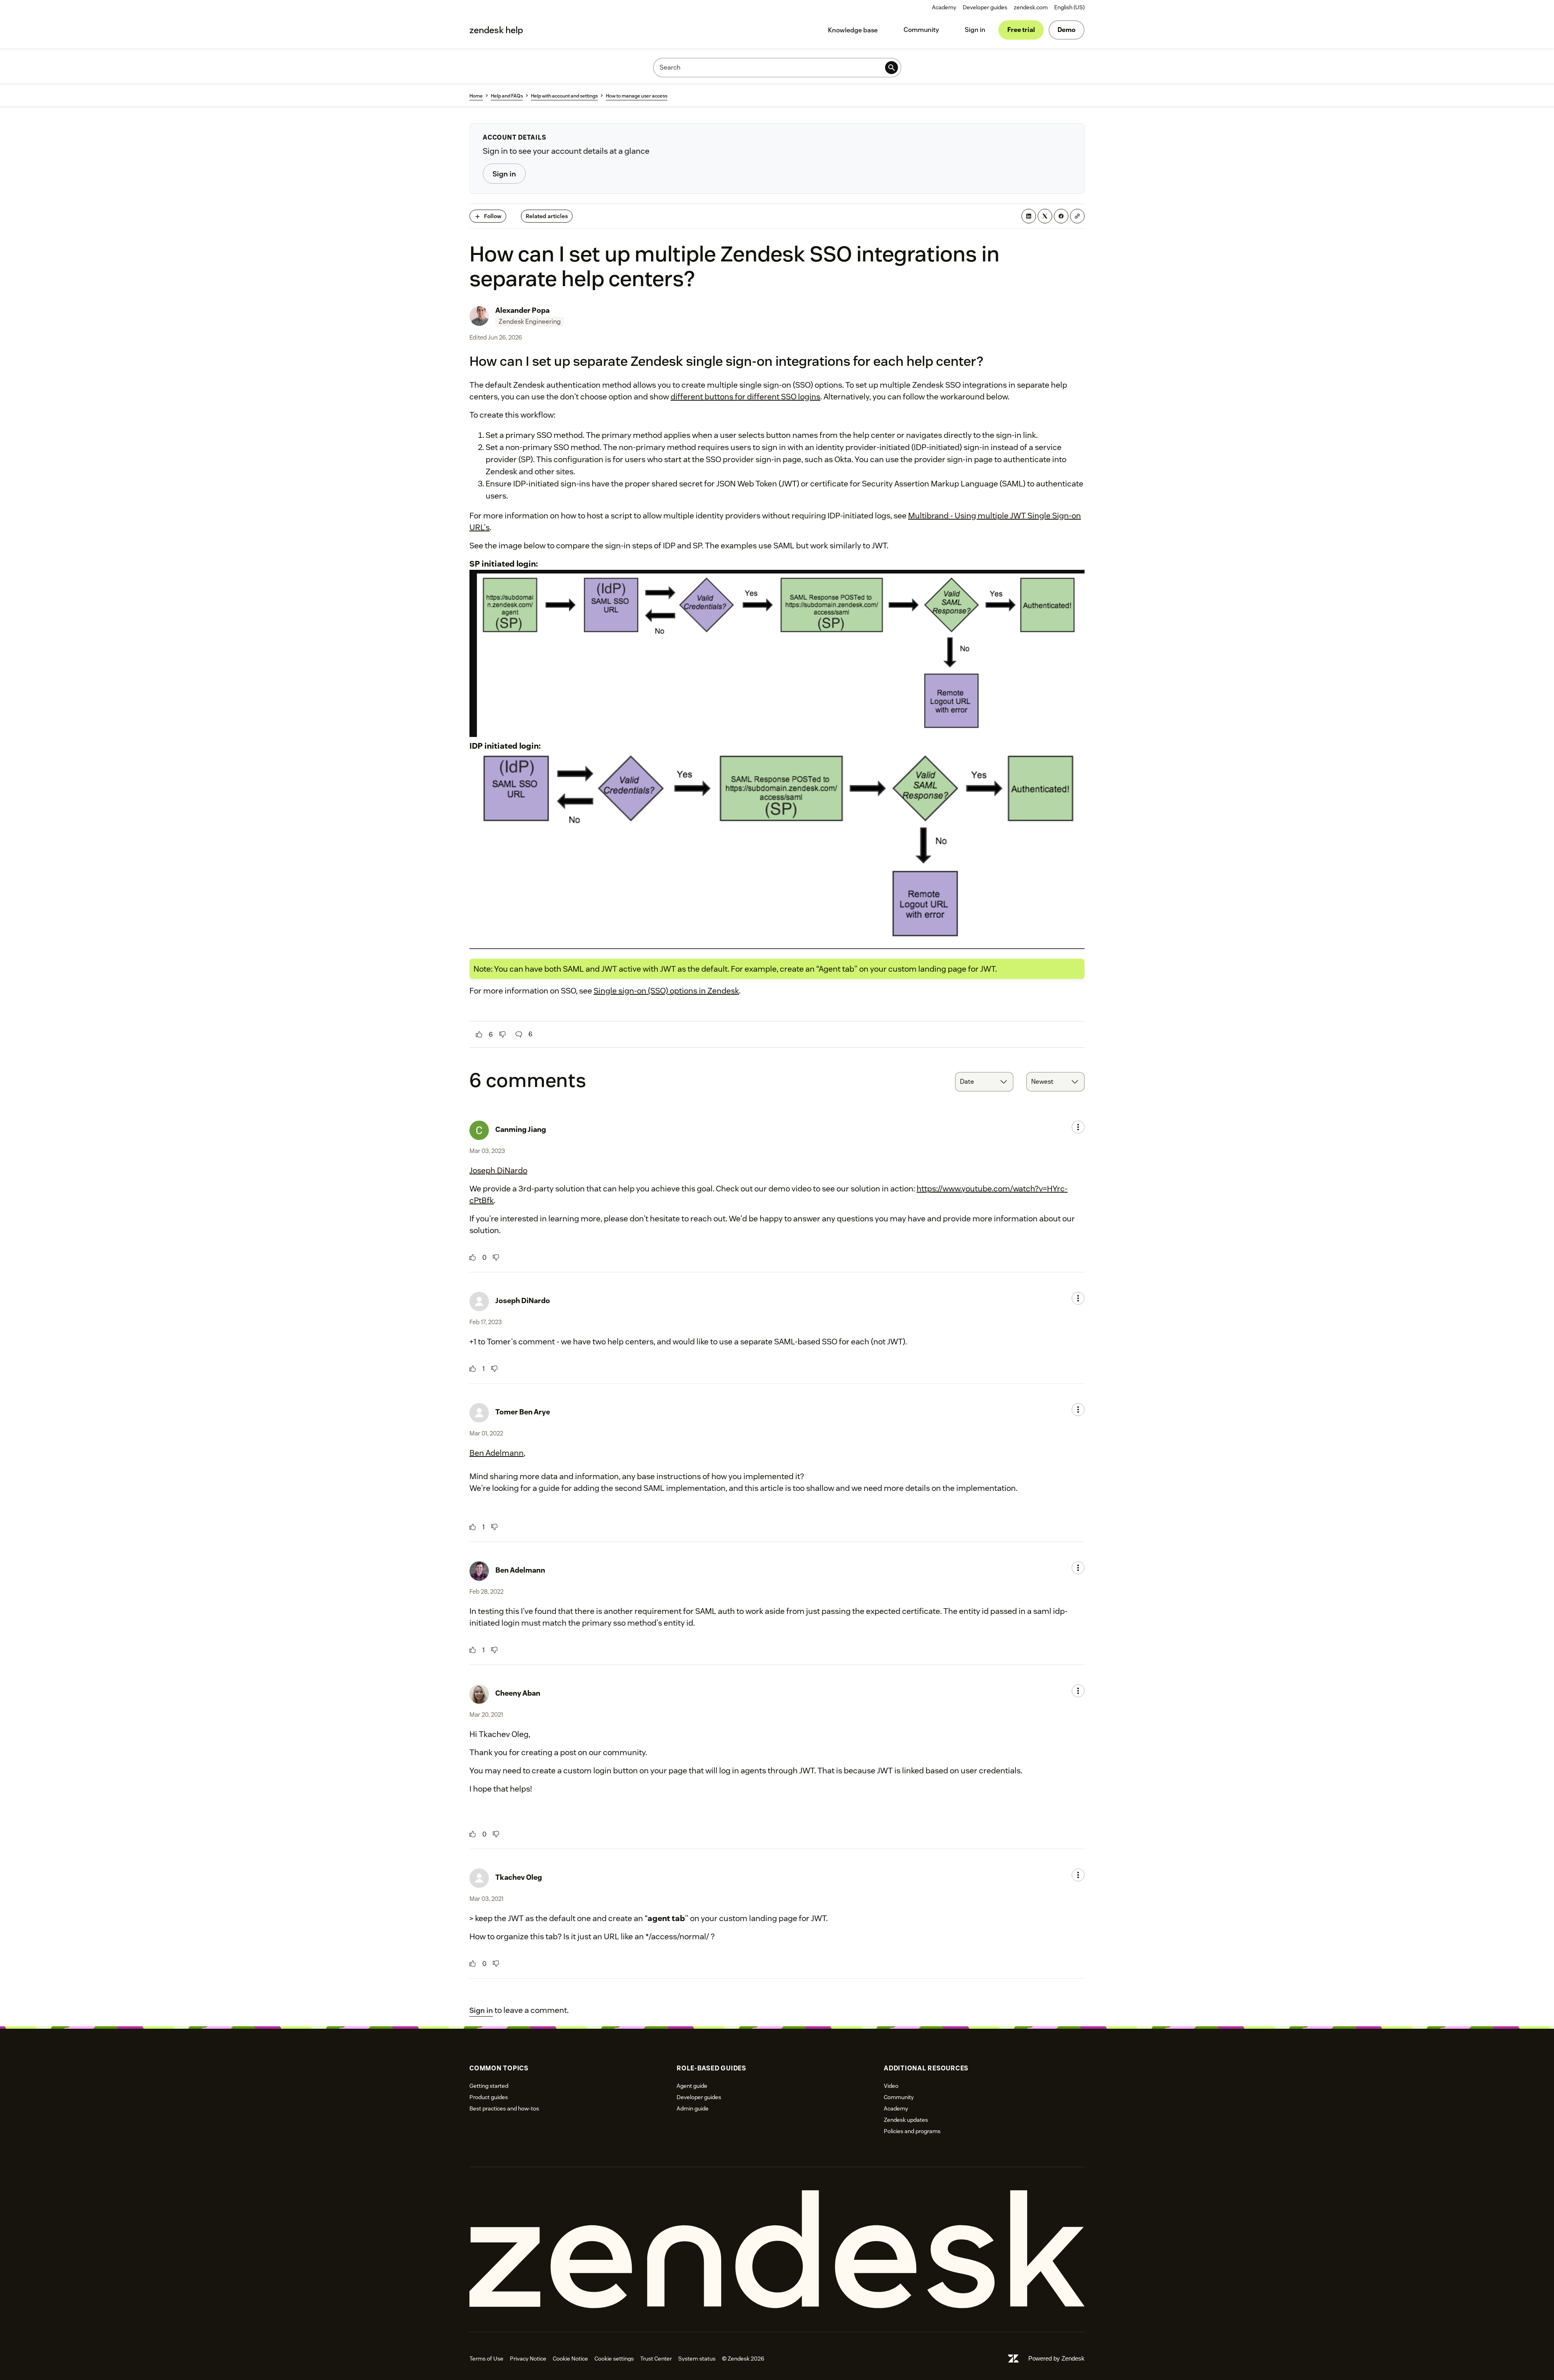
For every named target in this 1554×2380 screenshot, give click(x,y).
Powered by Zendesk (1056, 2358)
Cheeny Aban (518, 1693)
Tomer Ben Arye (523, 1412)
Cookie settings (614, 2359)
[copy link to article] (1077, 216)
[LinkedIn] (1029, 216)
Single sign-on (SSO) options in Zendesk (666, 991)
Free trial (1021, 30)
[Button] (479, 1034)
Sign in (975, 30)
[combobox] (984, 1082)
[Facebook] (1061, 216)
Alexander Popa (522, 310)
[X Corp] (1045, 216)
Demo (1067, 30)
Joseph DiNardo (498, 1170)
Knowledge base (853, 30)
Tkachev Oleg (519, 1877)
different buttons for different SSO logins (745, 397)
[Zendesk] (777, 2249)
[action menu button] (1078, 1127)
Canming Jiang (521, 1129)
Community (921, 30)
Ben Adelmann (497, 1453)
